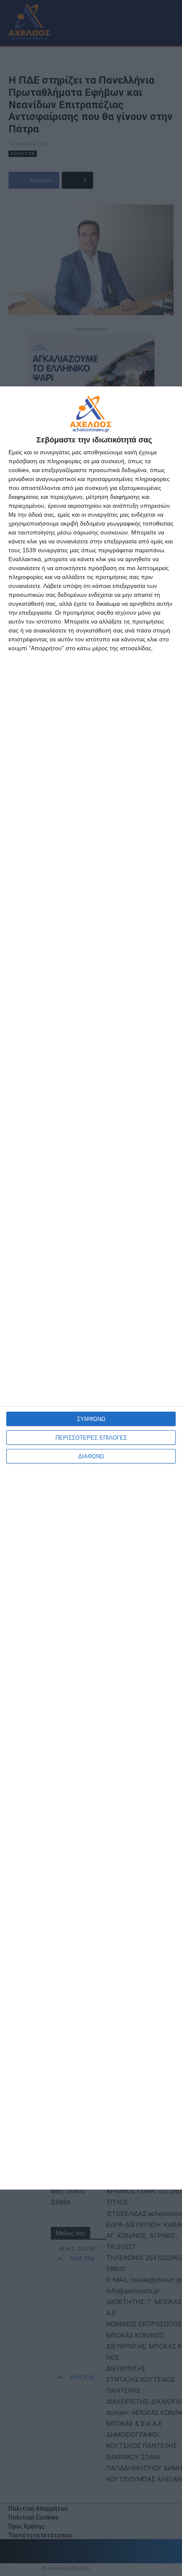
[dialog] (91, 1288)
